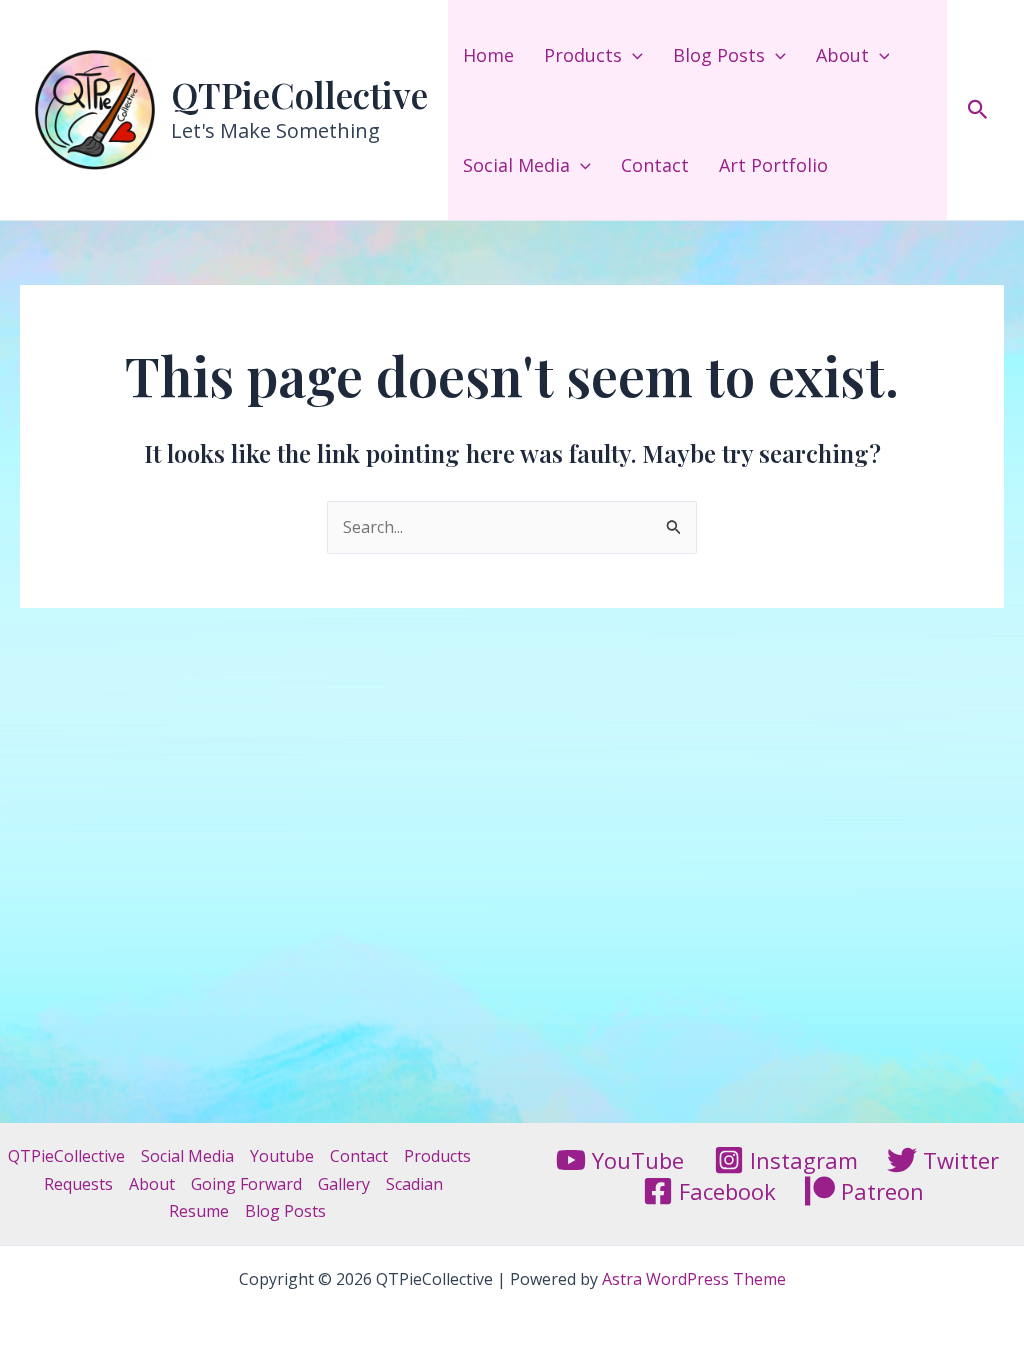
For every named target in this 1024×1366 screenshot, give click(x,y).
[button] (632, 55)
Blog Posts (719, 55)
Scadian (414, 1184)
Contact (655, 165)
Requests (78, 1184)
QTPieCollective (299, 94)
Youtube (282, 1156)
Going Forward (246, 1184)
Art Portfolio (773, 165)
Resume (199, 1211)
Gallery (344, 1184)
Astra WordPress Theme (694, 1279)
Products (583, 55)
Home (488, 55)
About (842, 55)
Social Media (516, 165)
